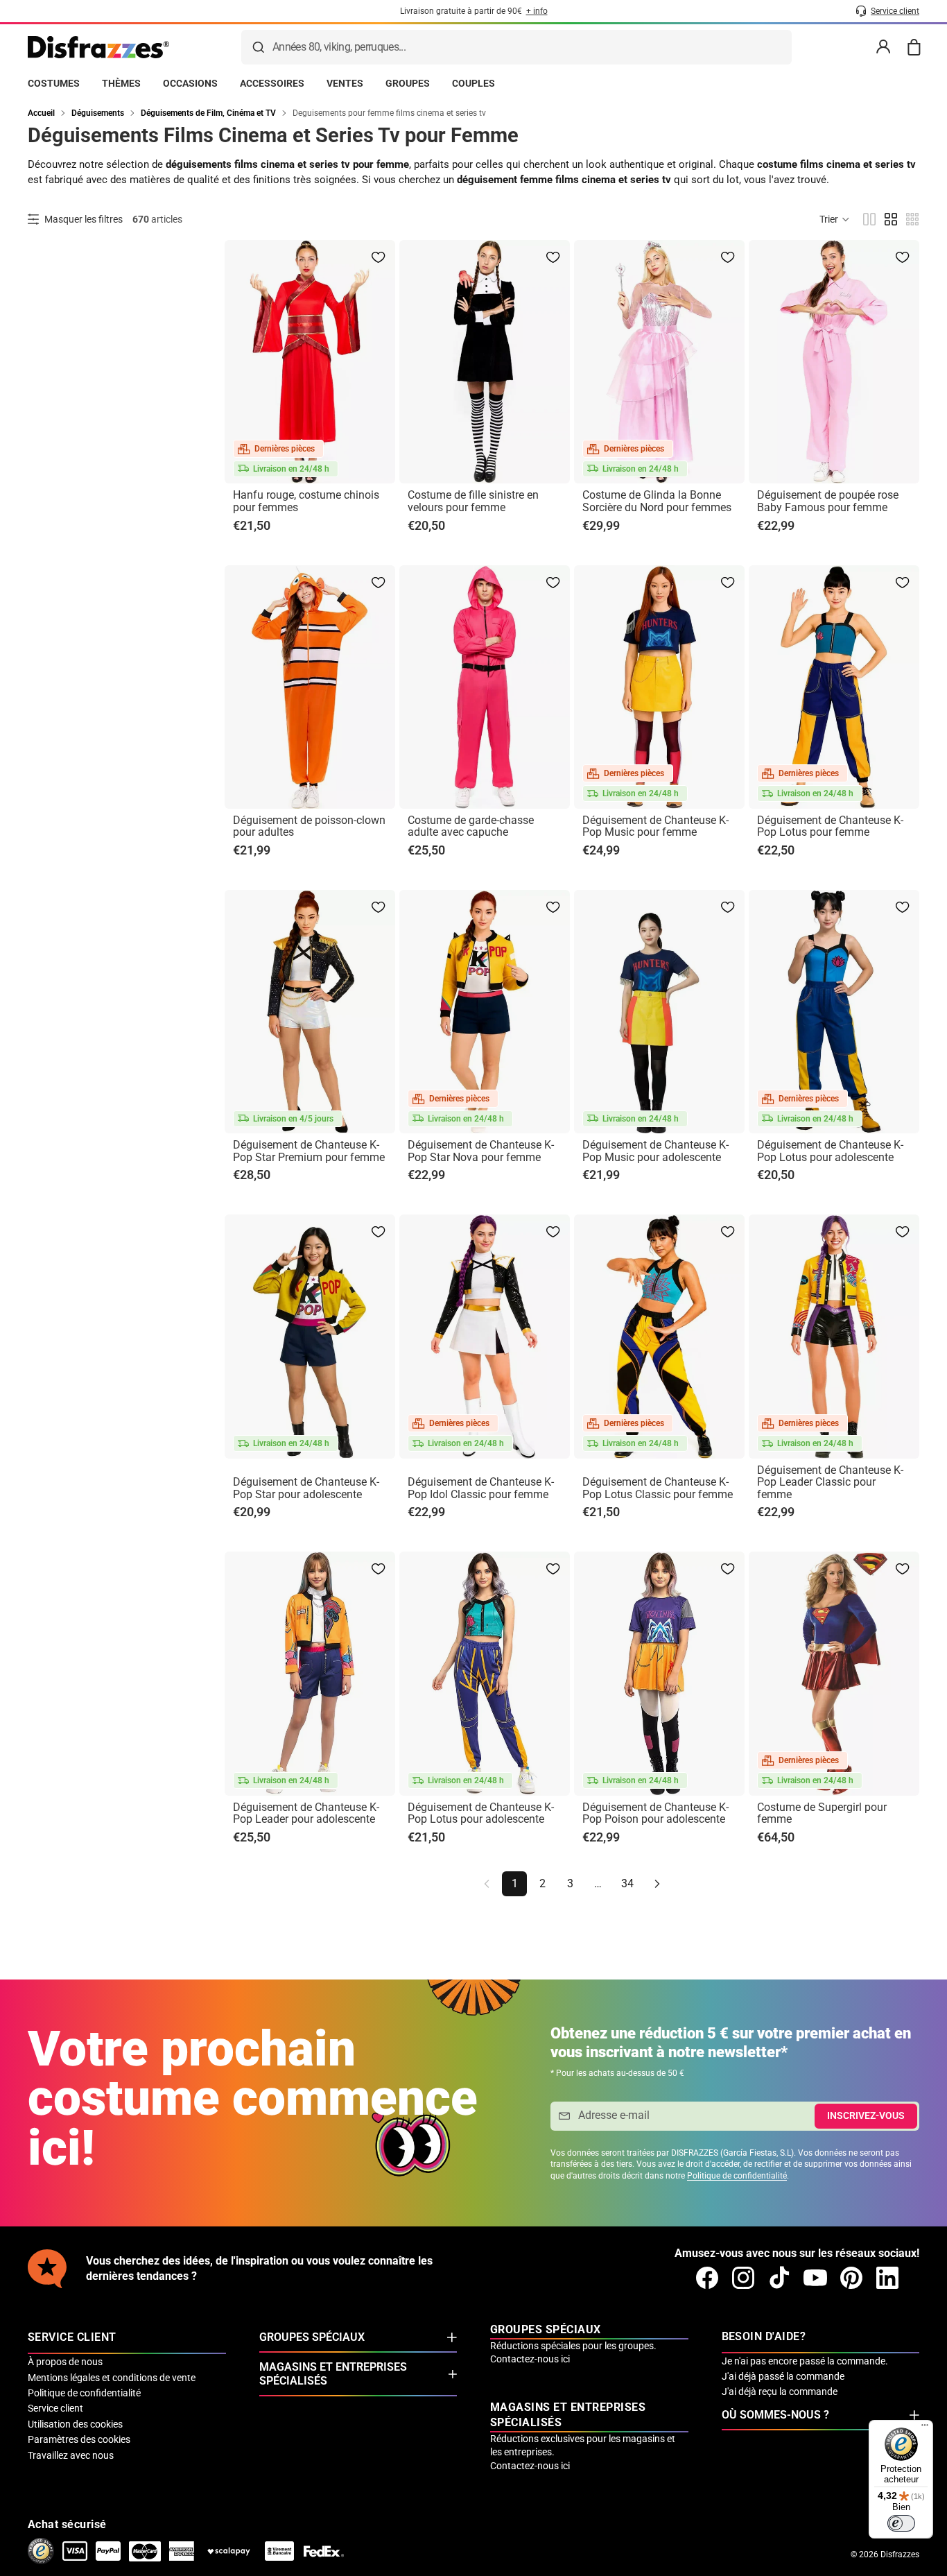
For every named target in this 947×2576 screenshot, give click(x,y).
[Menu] (925, 2428)
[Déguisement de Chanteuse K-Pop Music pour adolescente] (659, 1012)
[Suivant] (657, 1884)
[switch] (901, 2523)
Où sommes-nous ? (775, 2415)
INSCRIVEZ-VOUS (866, 2115)
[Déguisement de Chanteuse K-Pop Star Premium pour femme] (310, 1012)
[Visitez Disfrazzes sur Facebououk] (707, 2278)
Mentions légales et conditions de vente (112, 2378)
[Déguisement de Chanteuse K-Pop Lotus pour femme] (834, 687)
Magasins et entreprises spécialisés (333, 2374)
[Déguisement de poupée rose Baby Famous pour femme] (834, 362)
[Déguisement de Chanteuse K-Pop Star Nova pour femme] (485, 1012)
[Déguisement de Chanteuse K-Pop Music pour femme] (659, 687)
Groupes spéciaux (312, 2337)
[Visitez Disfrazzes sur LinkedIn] (887, 2278)
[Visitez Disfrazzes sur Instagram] (743, 2278)
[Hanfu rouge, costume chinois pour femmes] (310, 362)
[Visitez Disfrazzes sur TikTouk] (779, 2278)
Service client (55, 2408)
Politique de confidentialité (737, 2176)
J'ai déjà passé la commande (783, 2376)
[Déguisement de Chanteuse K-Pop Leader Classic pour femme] (834, 1336)
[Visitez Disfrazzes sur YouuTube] (815, 2278)
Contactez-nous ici (530, 2359)
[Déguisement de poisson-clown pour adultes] (310, 687)
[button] (835, 219)
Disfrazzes (900, 2554)
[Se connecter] (883, 47)
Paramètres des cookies (79, 2439)
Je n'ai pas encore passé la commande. (805, 2361)
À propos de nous (65, 2362)
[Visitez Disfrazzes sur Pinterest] (851, 2278)
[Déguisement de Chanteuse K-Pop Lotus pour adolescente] (834, 1012)
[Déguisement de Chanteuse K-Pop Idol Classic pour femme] (485, 1336)
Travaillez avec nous (71, 2455)
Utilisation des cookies (75, 2424)
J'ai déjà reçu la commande (780, 2392)
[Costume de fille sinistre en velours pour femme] (485, 362)
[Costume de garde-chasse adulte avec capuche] (485, 687)
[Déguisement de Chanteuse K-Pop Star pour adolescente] (310, 1336)
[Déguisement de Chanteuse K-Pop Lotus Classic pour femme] (659, 1336)
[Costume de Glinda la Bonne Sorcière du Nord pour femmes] (659, 362)
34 (627, 1883)
